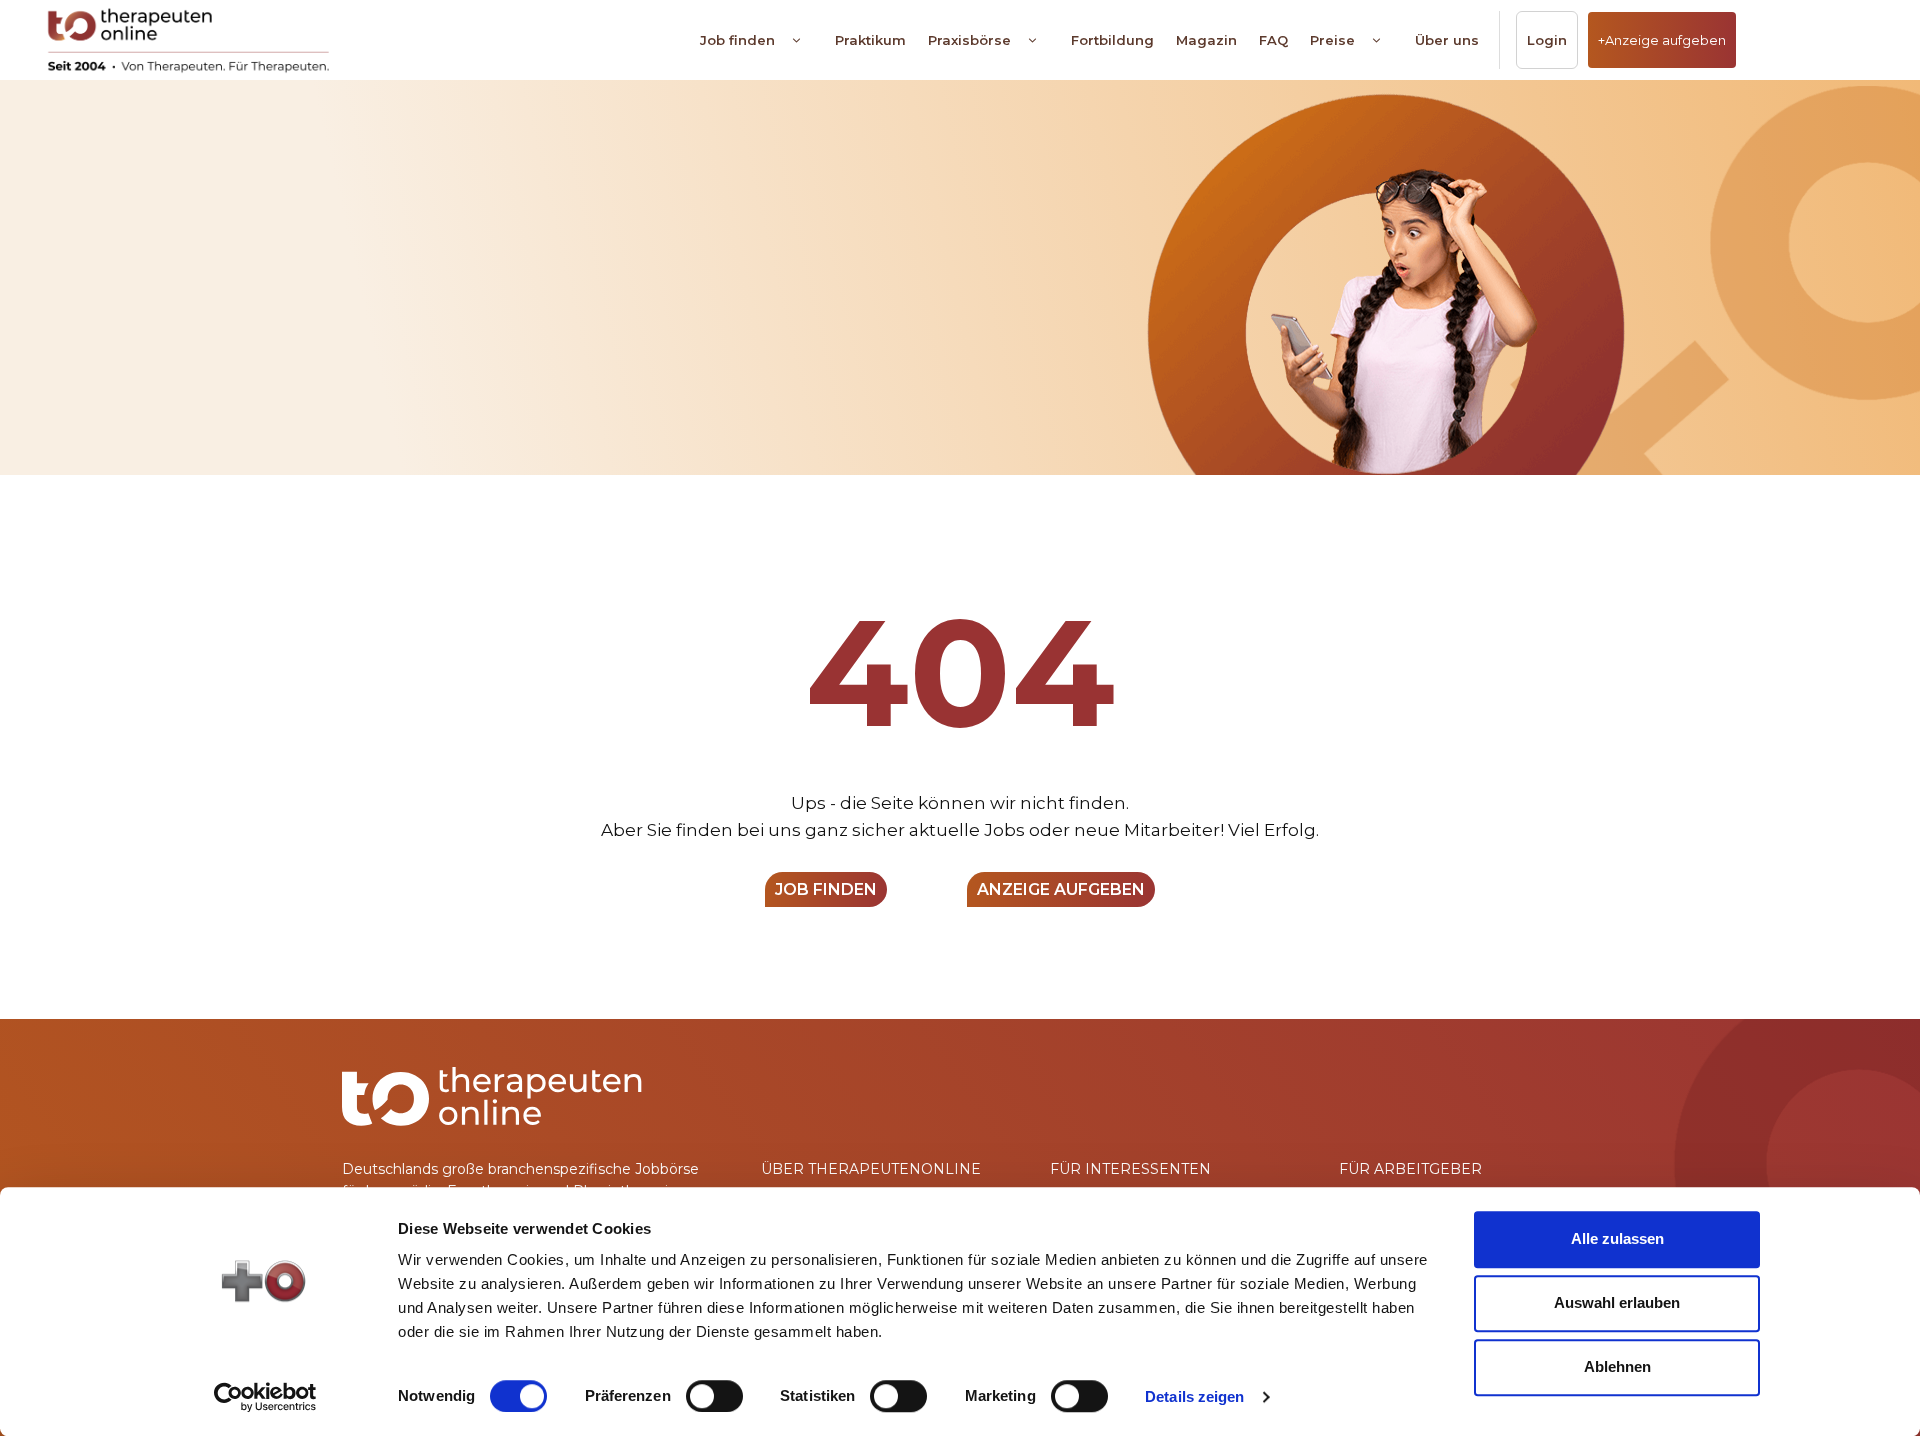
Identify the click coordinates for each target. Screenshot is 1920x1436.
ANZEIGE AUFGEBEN (1061, 889)
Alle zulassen (1617, 1238)
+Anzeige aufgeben (1662, 40)
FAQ (1273, 40)
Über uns (1447, 40)
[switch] (714, 1396)
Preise (1332, 40)
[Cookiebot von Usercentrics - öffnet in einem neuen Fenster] (265, 1397)
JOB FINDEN (826, 889)
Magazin (1206, 40)
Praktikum (870, 40)
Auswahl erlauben (1617, 1302)
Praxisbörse (969, 40)
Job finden (737, 40)
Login (1547, 40)
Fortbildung (1112, 40)
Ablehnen (1617, 1366)
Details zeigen (1194, 1396)
